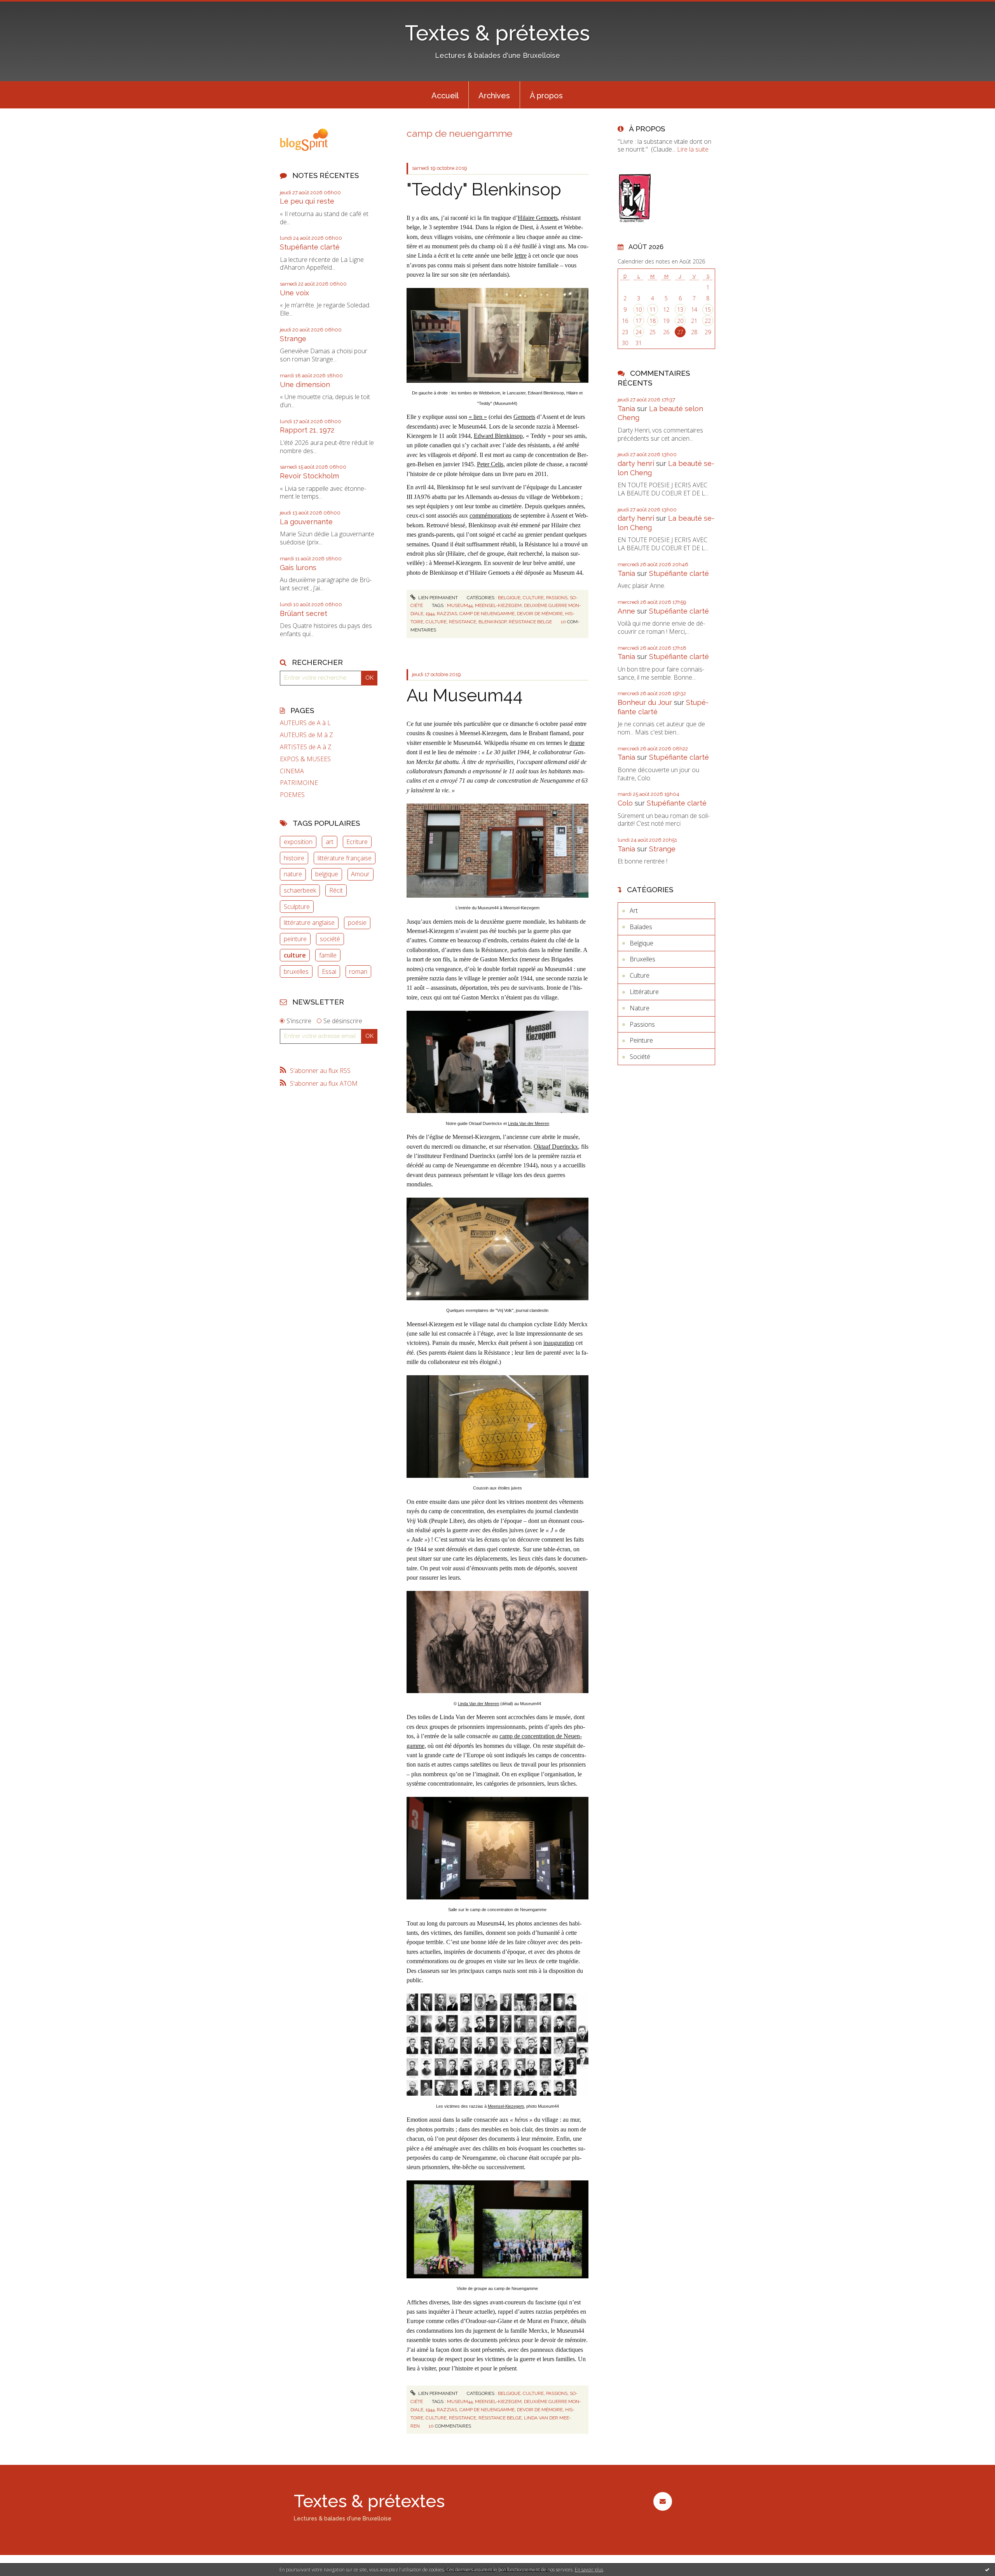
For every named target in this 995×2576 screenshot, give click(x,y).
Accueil (445, 96)
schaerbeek (300, 890)
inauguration (559, 1343)
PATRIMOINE (299, 783)
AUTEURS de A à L (305, 723)
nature (293, 874)
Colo (625, 803)
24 (639, 332)
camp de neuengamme (487, 614)
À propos (546, 96)
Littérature (644, 992)
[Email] (662, 2501)
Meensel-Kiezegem (506, 2106)
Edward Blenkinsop (498, 436)
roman (358, 971)
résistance (463, 622)
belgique (327, 874)
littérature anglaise (309, 923)
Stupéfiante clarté (310, 247)
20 (680, 321)
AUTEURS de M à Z (306, 735)
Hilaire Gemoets (538, 218)
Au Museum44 (465, 695)
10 (639, 310)
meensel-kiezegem (498, 605)
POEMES (292, 795)
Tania (626, 409)
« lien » (478, 417)
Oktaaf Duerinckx (556, 1147)
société (330, 939)
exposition (298, 842)
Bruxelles (642, 959)
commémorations (491, 515)
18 (653, 321)
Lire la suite (693, 149)
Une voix (294, 293)
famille (328, 955)
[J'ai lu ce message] (987, 2569)
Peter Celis (490, 464)
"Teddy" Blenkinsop (484, 189)
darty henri (636, 463)
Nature (640, 1008)
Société (640, 1057)
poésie (357, 923)
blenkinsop (492, 622)
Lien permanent (437, 598)
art (330, 842)
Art (634, 910)
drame (577, 743)
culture (295, 955)
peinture (295, 939)
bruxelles (296, 971)
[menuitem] (445, 95)
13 (680, 310)
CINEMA (292, 771)
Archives (494, 96)
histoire (294, 858)
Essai (329, 971)
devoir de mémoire (540, 614)
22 (708, 321)
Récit (336, 890)
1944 (430, 614)
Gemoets (524, 417)
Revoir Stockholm (309, 476)
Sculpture (297, 907)
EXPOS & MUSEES (305, 759)
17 (639, 321)
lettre (521, 256)
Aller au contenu (26, 7)
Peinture (641, 1040)
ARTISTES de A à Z (306, 747)
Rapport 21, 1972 (307, 430)
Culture (533, 598)
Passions (557, 598)
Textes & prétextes (497, 33)
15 (708, 310)
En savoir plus (589, 2570)
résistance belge (530, 622)
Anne (626, 611)
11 (653, 310)
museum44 (460, 605)
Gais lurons (298, 568)
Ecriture (357, 842)
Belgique (509, 598)
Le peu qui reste (307, 201)
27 (680, 332)
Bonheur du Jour (645, 702)
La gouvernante (306, 522)
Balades (641, 927)
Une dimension (305, 385)
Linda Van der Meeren (529, 1123)
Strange (293, 339)
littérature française (345, 858)
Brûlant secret (304, 613)
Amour (360, 874)
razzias (447, 614)
